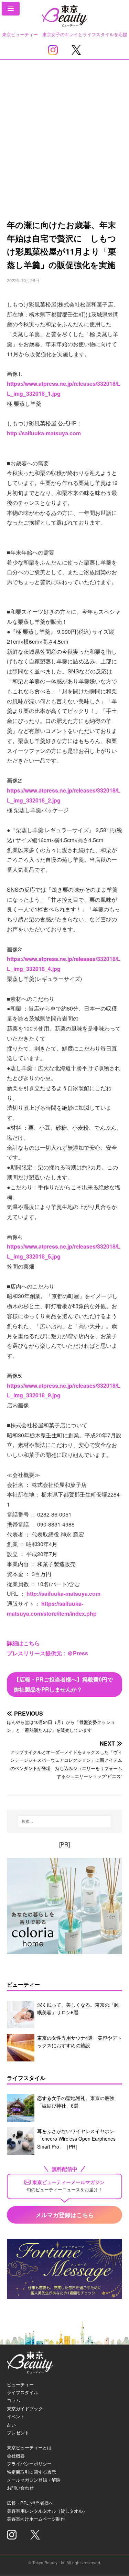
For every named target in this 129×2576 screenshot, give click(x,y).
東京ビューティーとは (29, 2447)
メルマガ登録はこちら (65, 2215)
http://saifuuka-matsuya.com (44, 433)
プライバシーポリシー (29, 2464)
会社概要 (16, 2456)
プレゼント (18, 2433)
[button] (11, 9)
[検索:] (65, 1821)
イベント (16, 2416)
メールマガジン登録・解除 (34, 2480)
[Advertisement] (64, 128)
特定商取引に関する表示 (31, 2472)
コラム (14, 2400)
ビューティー (20, 2384)
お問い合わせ (20, 2488)
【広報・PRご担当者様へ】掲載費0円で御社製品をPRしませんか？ (63, 1684)
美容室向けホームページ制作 (36, 2519)
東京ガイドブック (25, 2408)
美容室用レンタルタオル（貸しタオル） (47, 2511)
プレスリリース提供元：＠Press (47, 1653)
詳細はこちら (23, 1643)
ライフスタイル (23, 2392)
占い (11, 2425)
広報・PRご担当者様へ (30, 2503)
